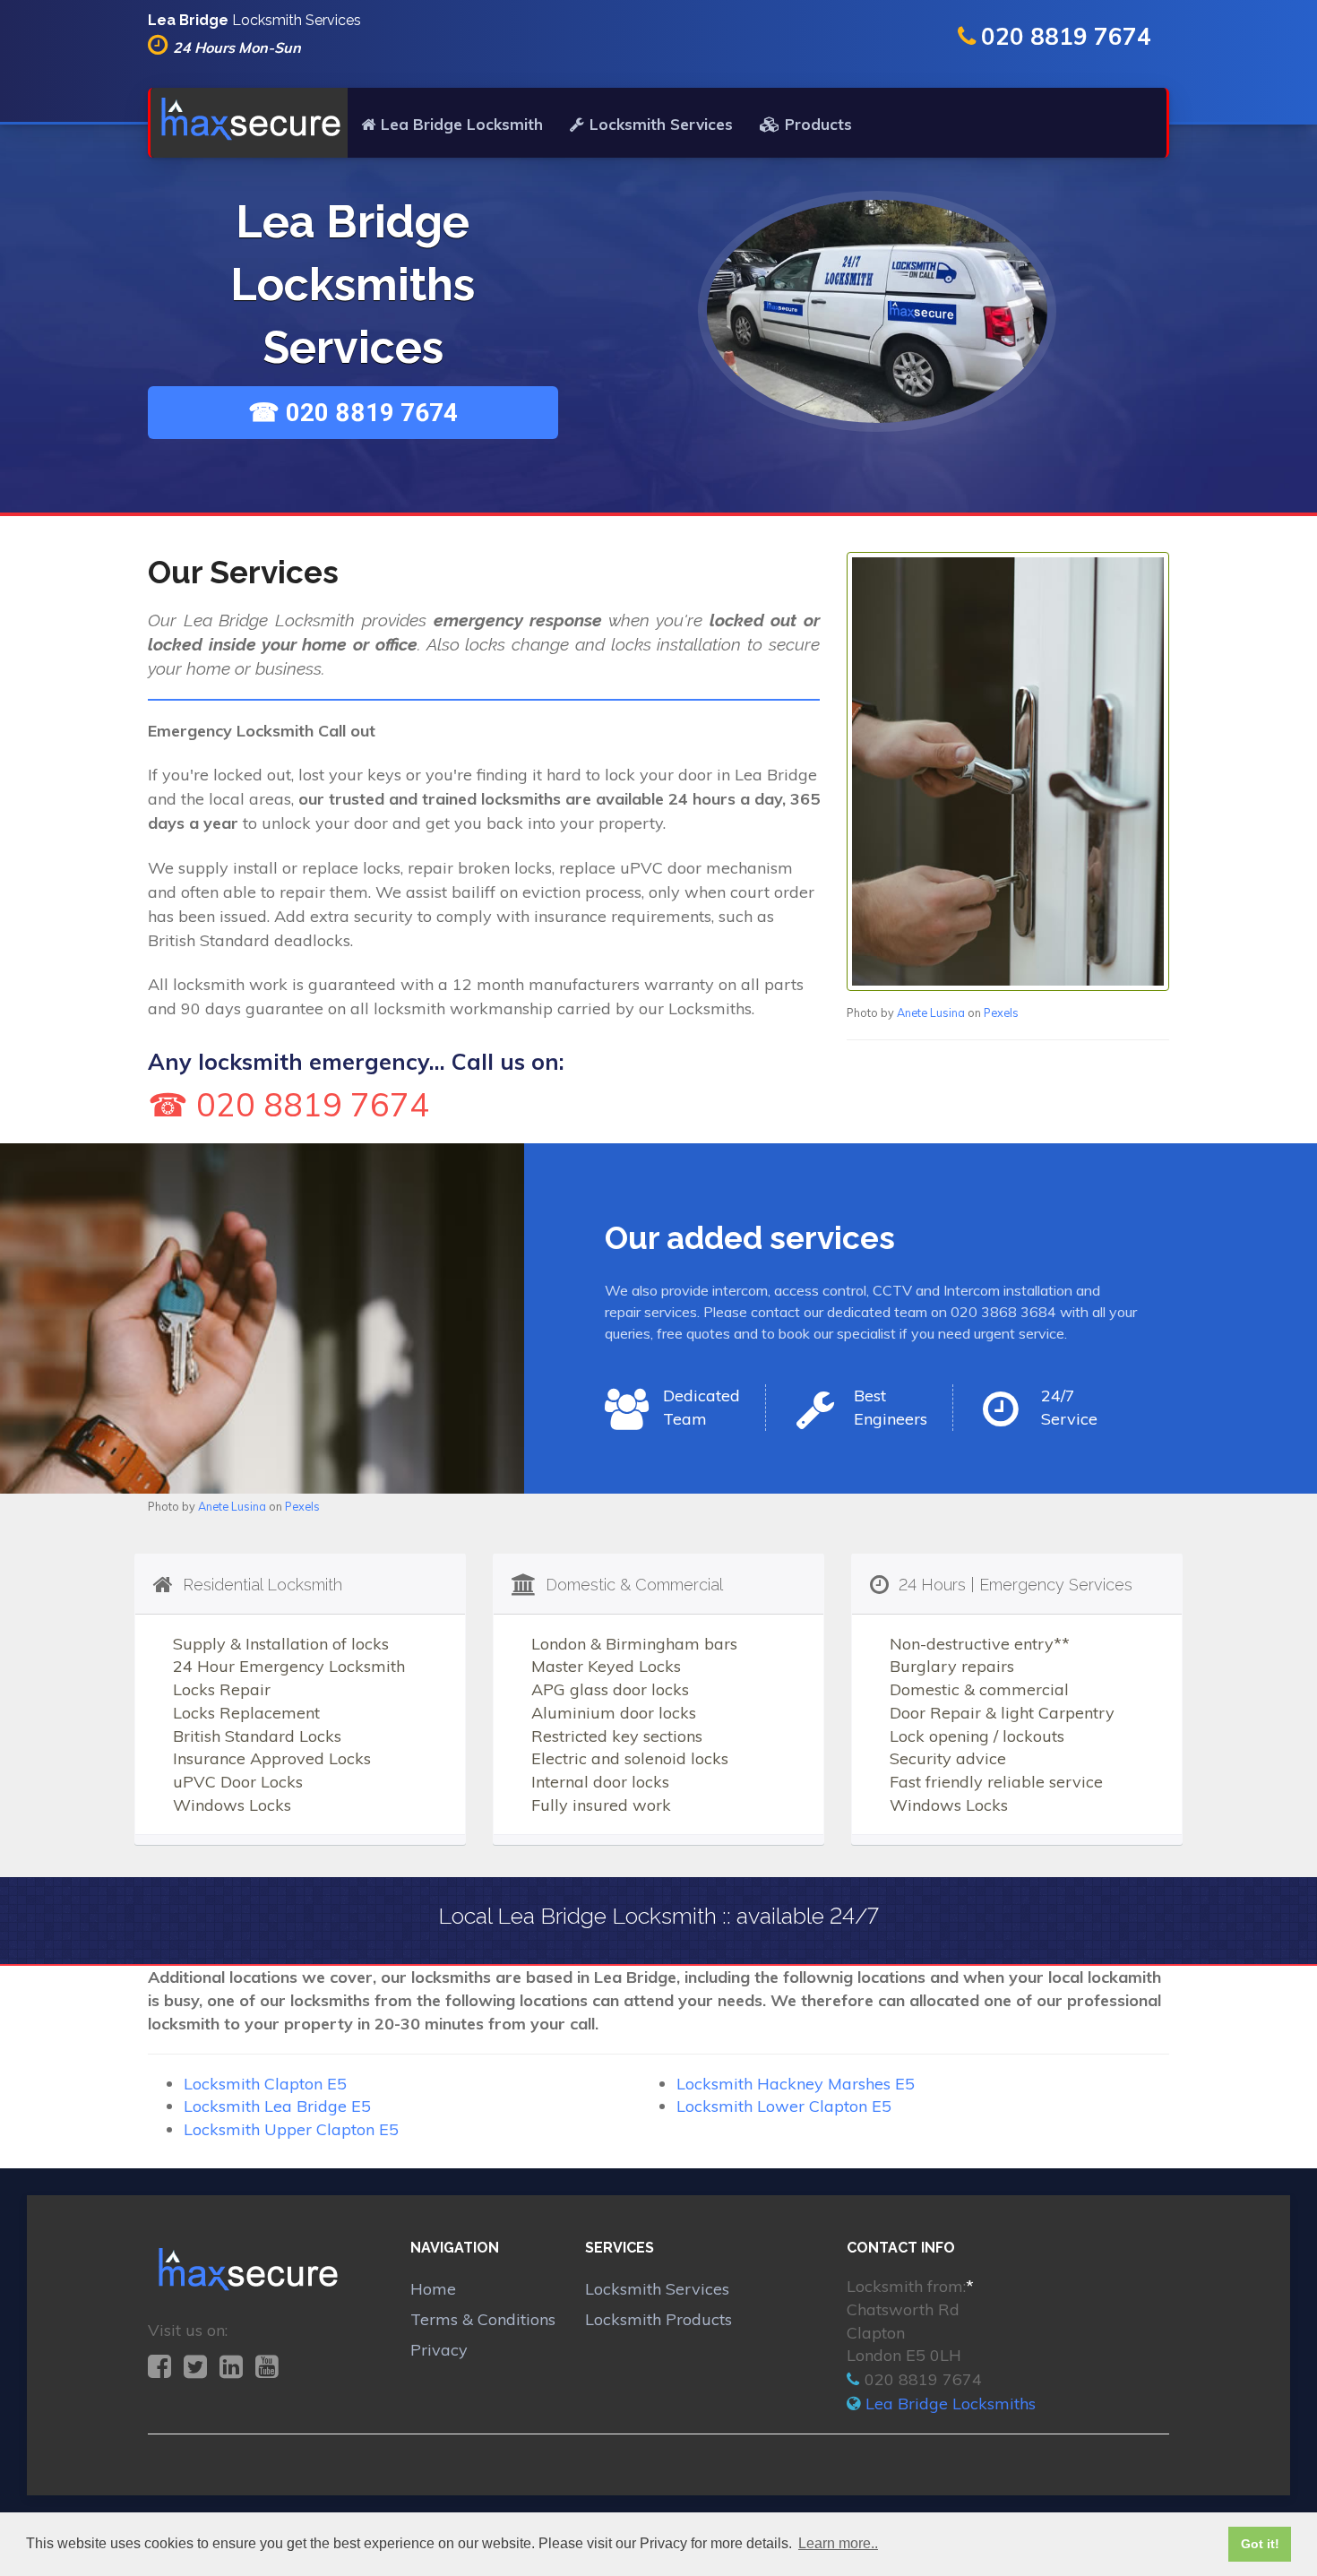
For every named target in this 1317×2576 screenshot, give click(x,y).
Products (818, 124)
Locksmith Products (658, 2319)
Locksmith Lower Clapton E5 (784, 2106)
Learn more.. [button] (838, 2543)
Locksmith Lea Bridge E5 (277, 2106)
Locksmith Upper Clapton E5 (291, 2129)
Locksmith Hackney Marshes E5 (796, 2084)
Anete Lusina (931, 1012)
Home (433, 2289)
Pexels (1001, 1012)
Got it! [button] (1260, 2544)
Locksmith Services (661, 124)
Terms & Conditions (483, 2319)
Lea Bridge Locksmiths (951, 2404)
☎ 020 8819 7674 (353, 413)
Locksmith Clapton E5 (265, 2084)
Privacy (439, 2350)
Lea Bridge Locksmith (462, 124)
